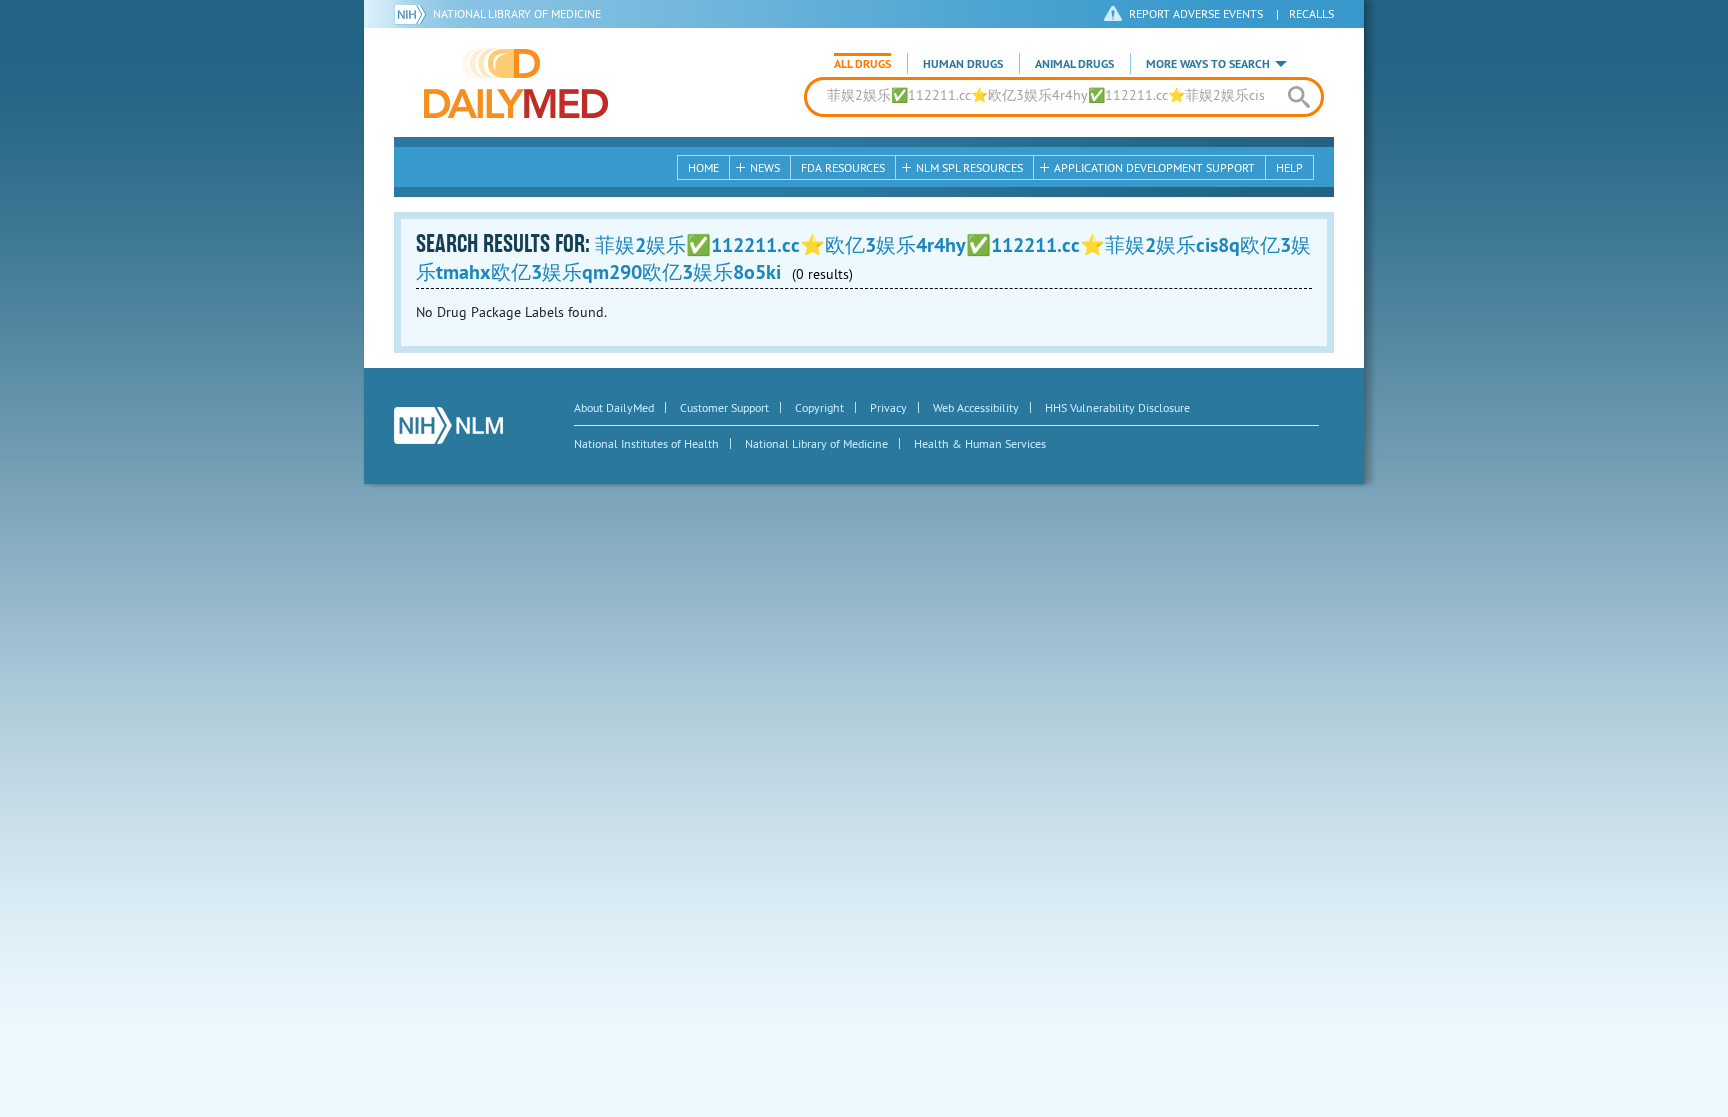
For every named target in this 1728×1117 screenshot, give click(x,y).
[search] (1298, 97)
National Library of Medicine (517, 13)
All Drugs (862, 64)
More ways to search (1208, 64)
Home (703, 167)
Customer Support (724, 407)
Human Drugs (963, 64)
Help (1289, 167)
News (765, 167)
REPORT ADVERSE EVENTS (1196, 13)
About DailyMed (614, 407)
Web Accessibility (976, 407)
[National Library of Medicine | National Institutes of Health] (448, 425)
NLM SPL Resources (969, 167)
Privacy (888, 407)
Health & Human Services (980, 443)
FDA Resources (843, 167)
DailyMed (516, 83)
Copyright (819, 407)
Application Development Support (1154, 167)
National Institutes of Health (646, 443)
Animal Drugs (1074, 64)
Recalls (1311, 13)
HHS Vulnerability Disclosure (1117, 407)
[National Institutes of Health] (413, 14)
